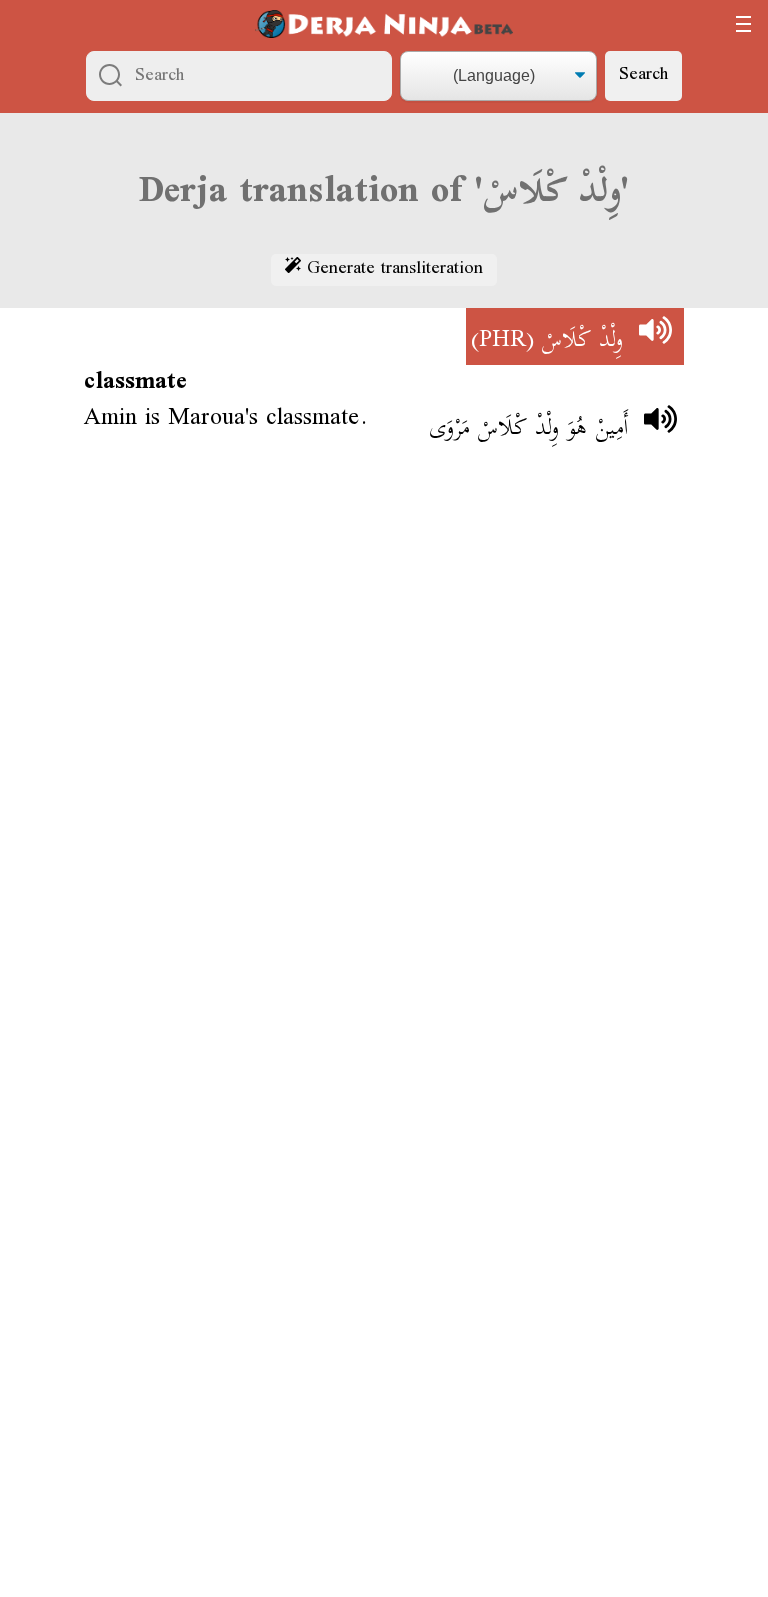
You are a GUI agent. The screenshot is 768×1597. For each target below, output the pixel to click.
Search (643, 75)
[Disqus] (384, 758)
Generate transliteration (392, 270)
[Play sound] (655, 337)
